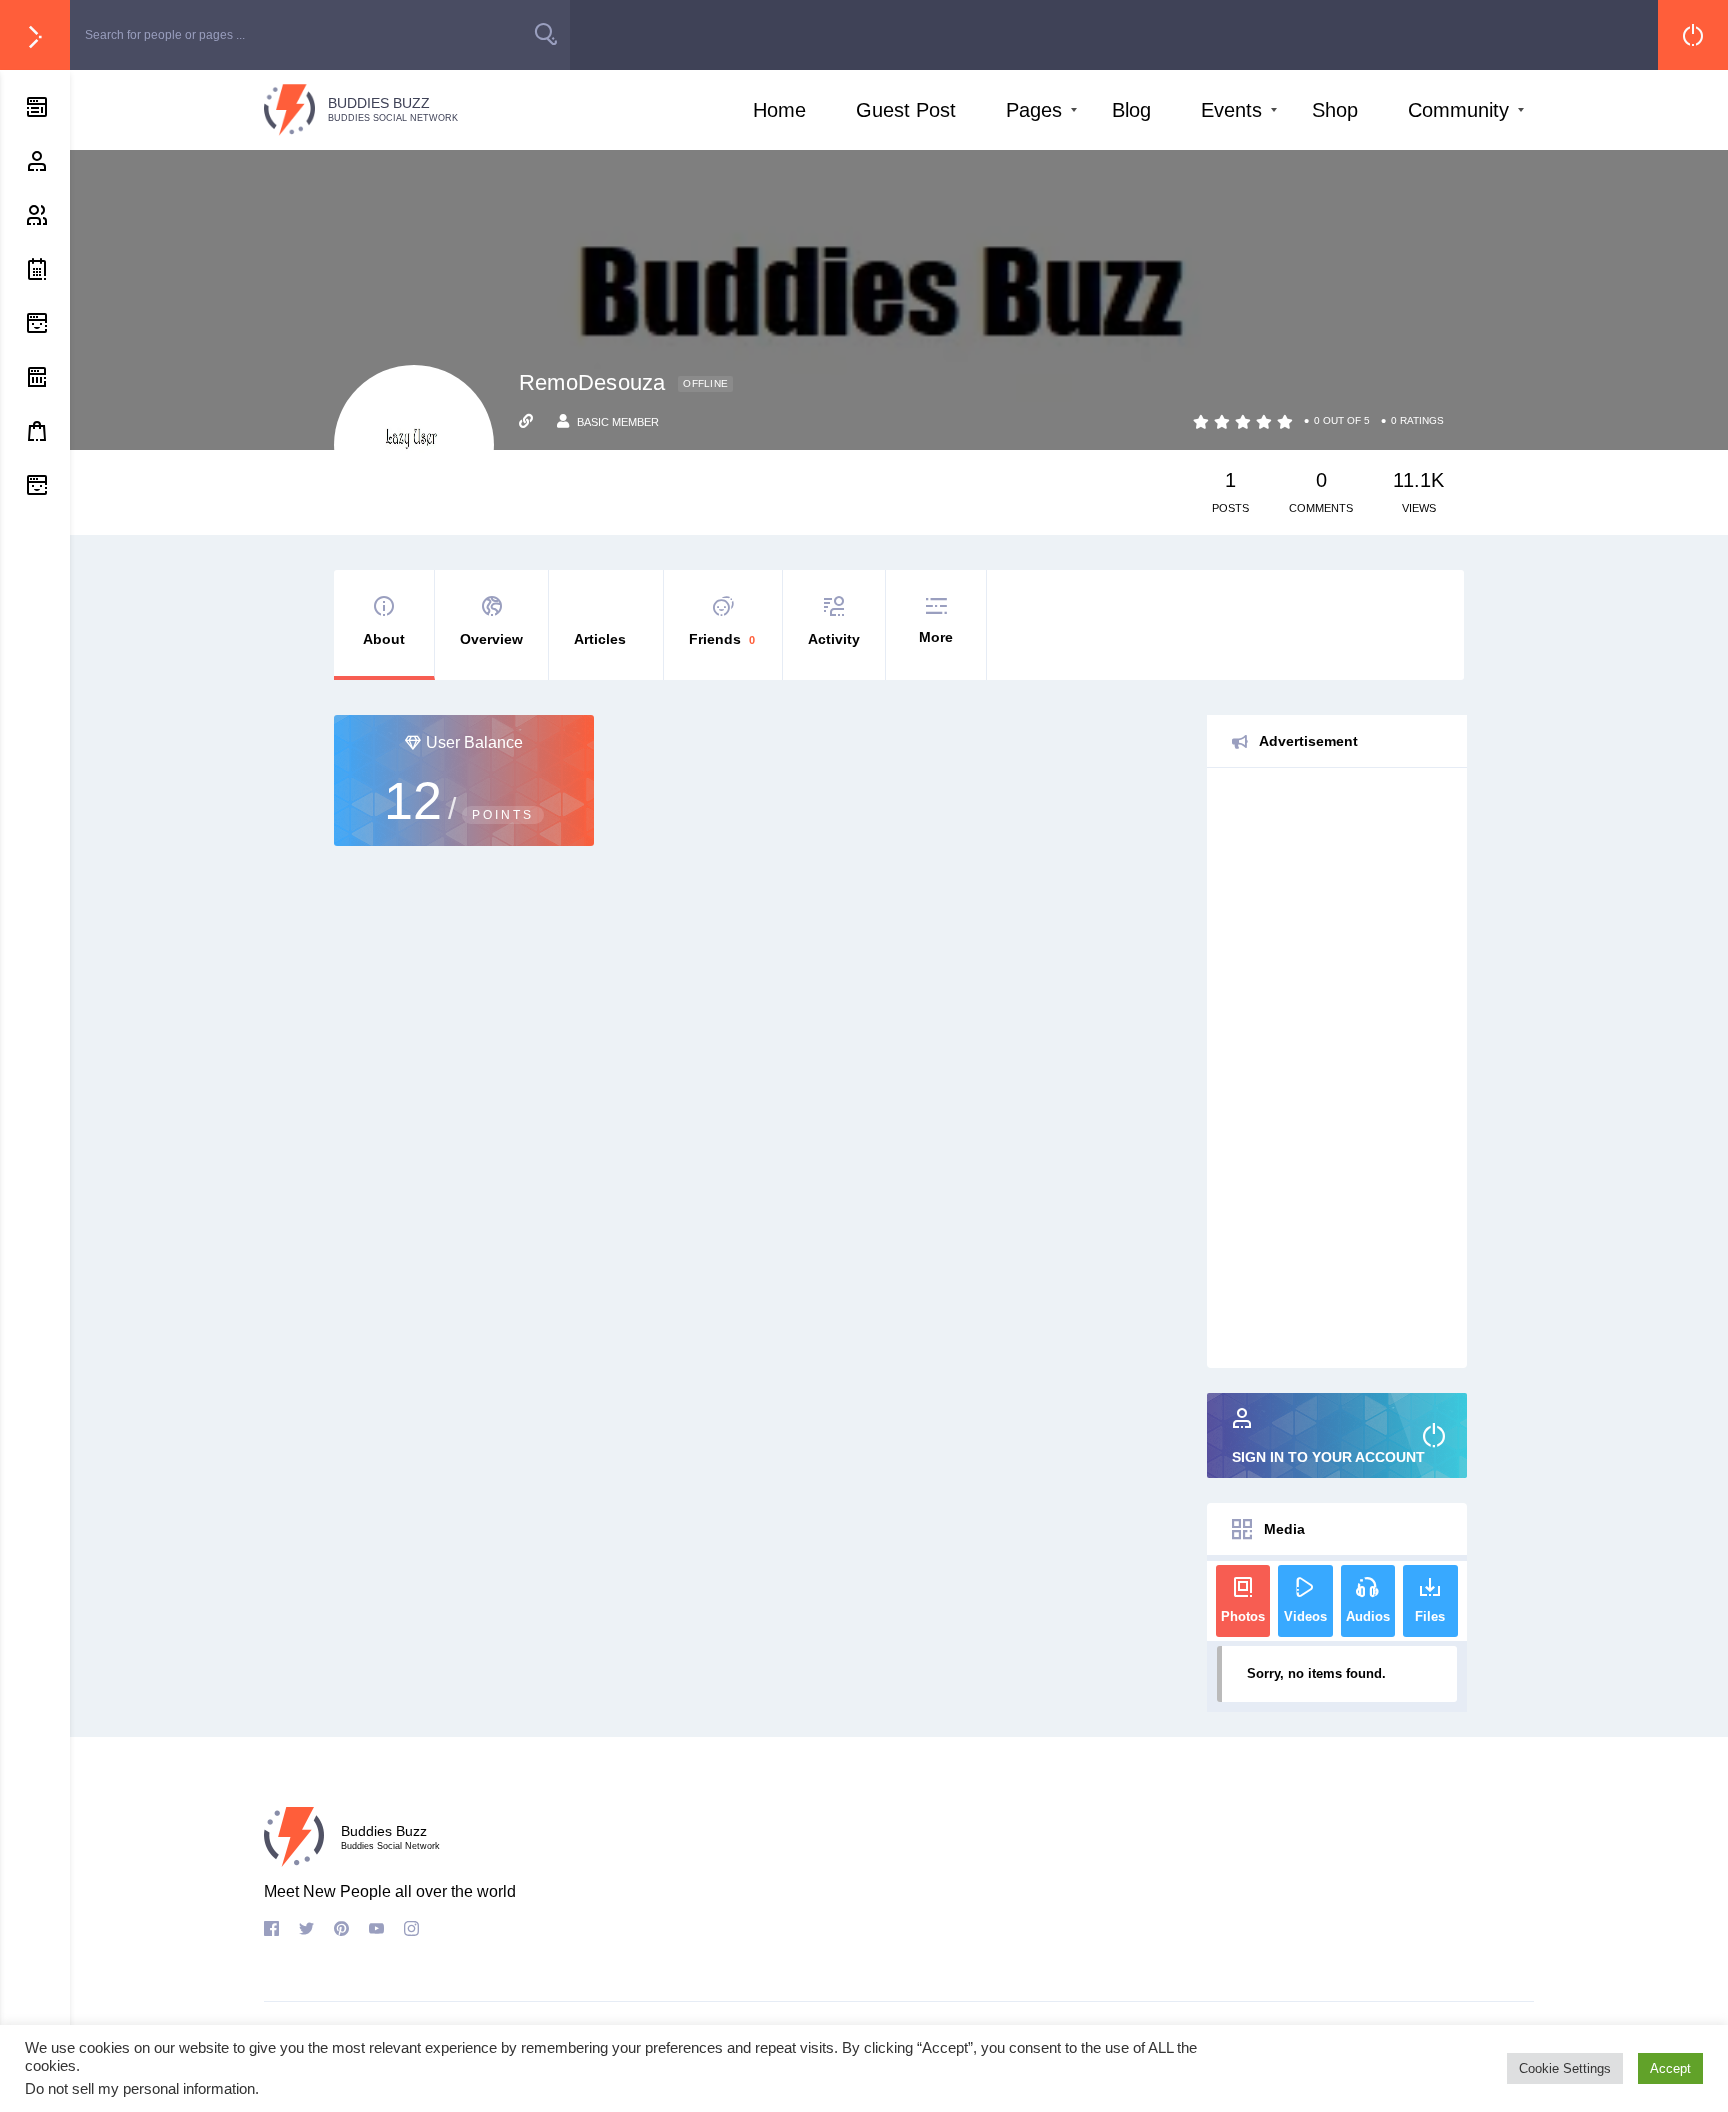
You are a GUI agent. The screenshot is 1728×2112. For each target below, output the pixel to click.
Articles (600, 639)
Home (779, 110)
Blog (1131, 110)
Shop (1335, 110)
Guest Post (906, 110)
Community (1458, 110)
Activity (834, 639)
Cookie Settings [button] (1565, 2068)
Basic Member (618, 422)
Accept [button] (1670, 2068)
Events (1231, 110)
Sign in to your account (1328, 1457)
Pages (1034, 110)
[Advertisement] (1337, 1068)
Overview (491, 639)
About (384, 639)
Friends (722, 639)
